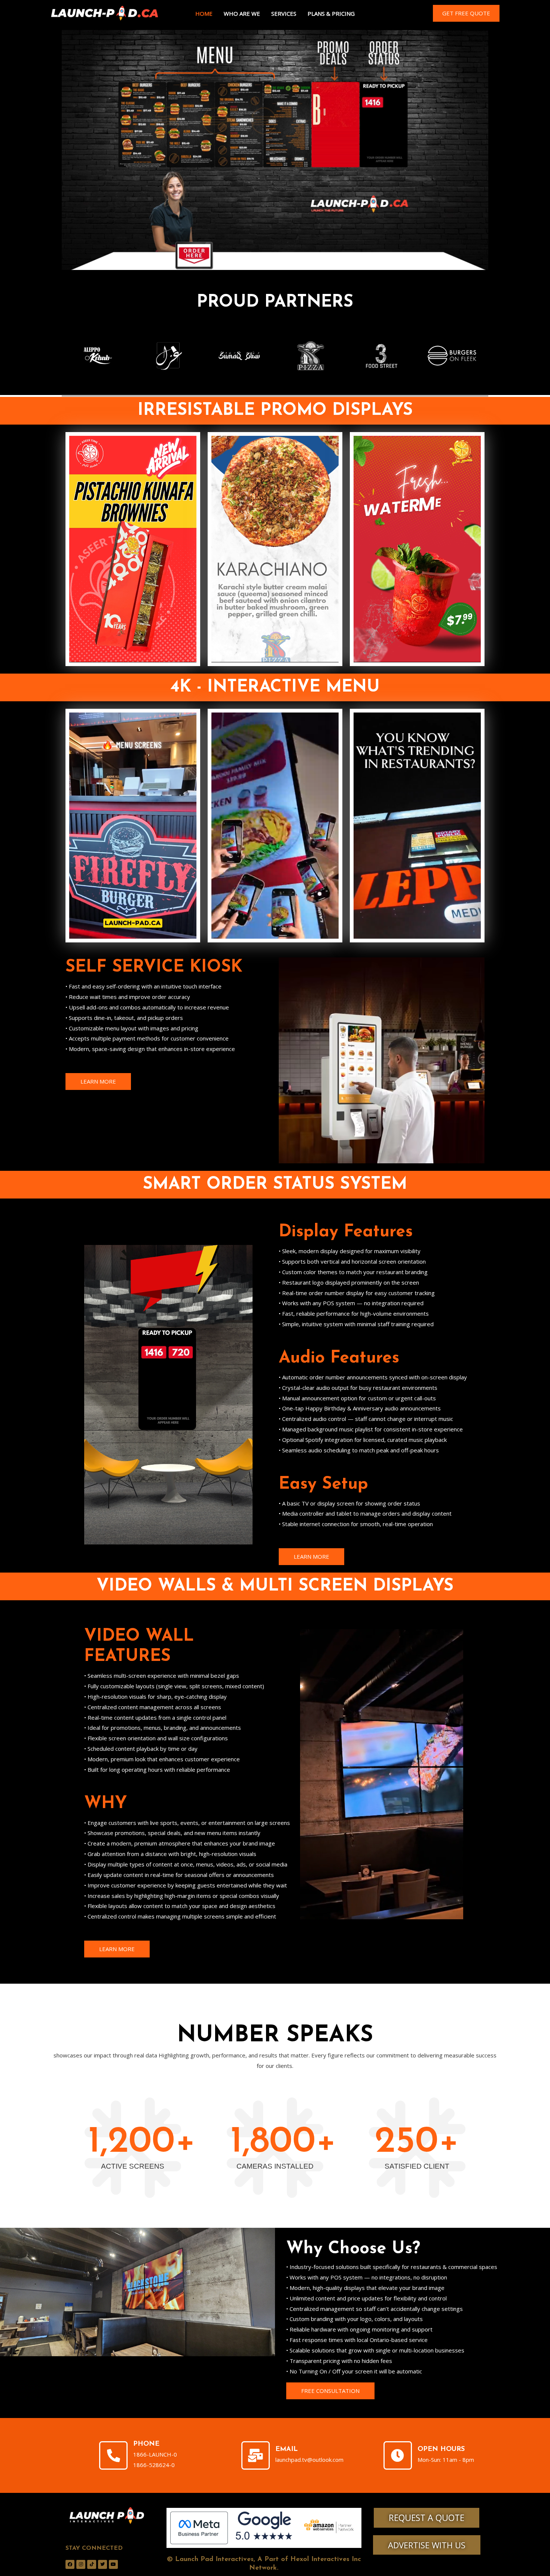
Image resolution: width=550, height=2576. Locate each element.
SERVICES (284, 13)
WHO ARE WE (242, 13)
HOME (204, 13)
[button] (466, 13)
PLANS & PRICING (331, 13)
